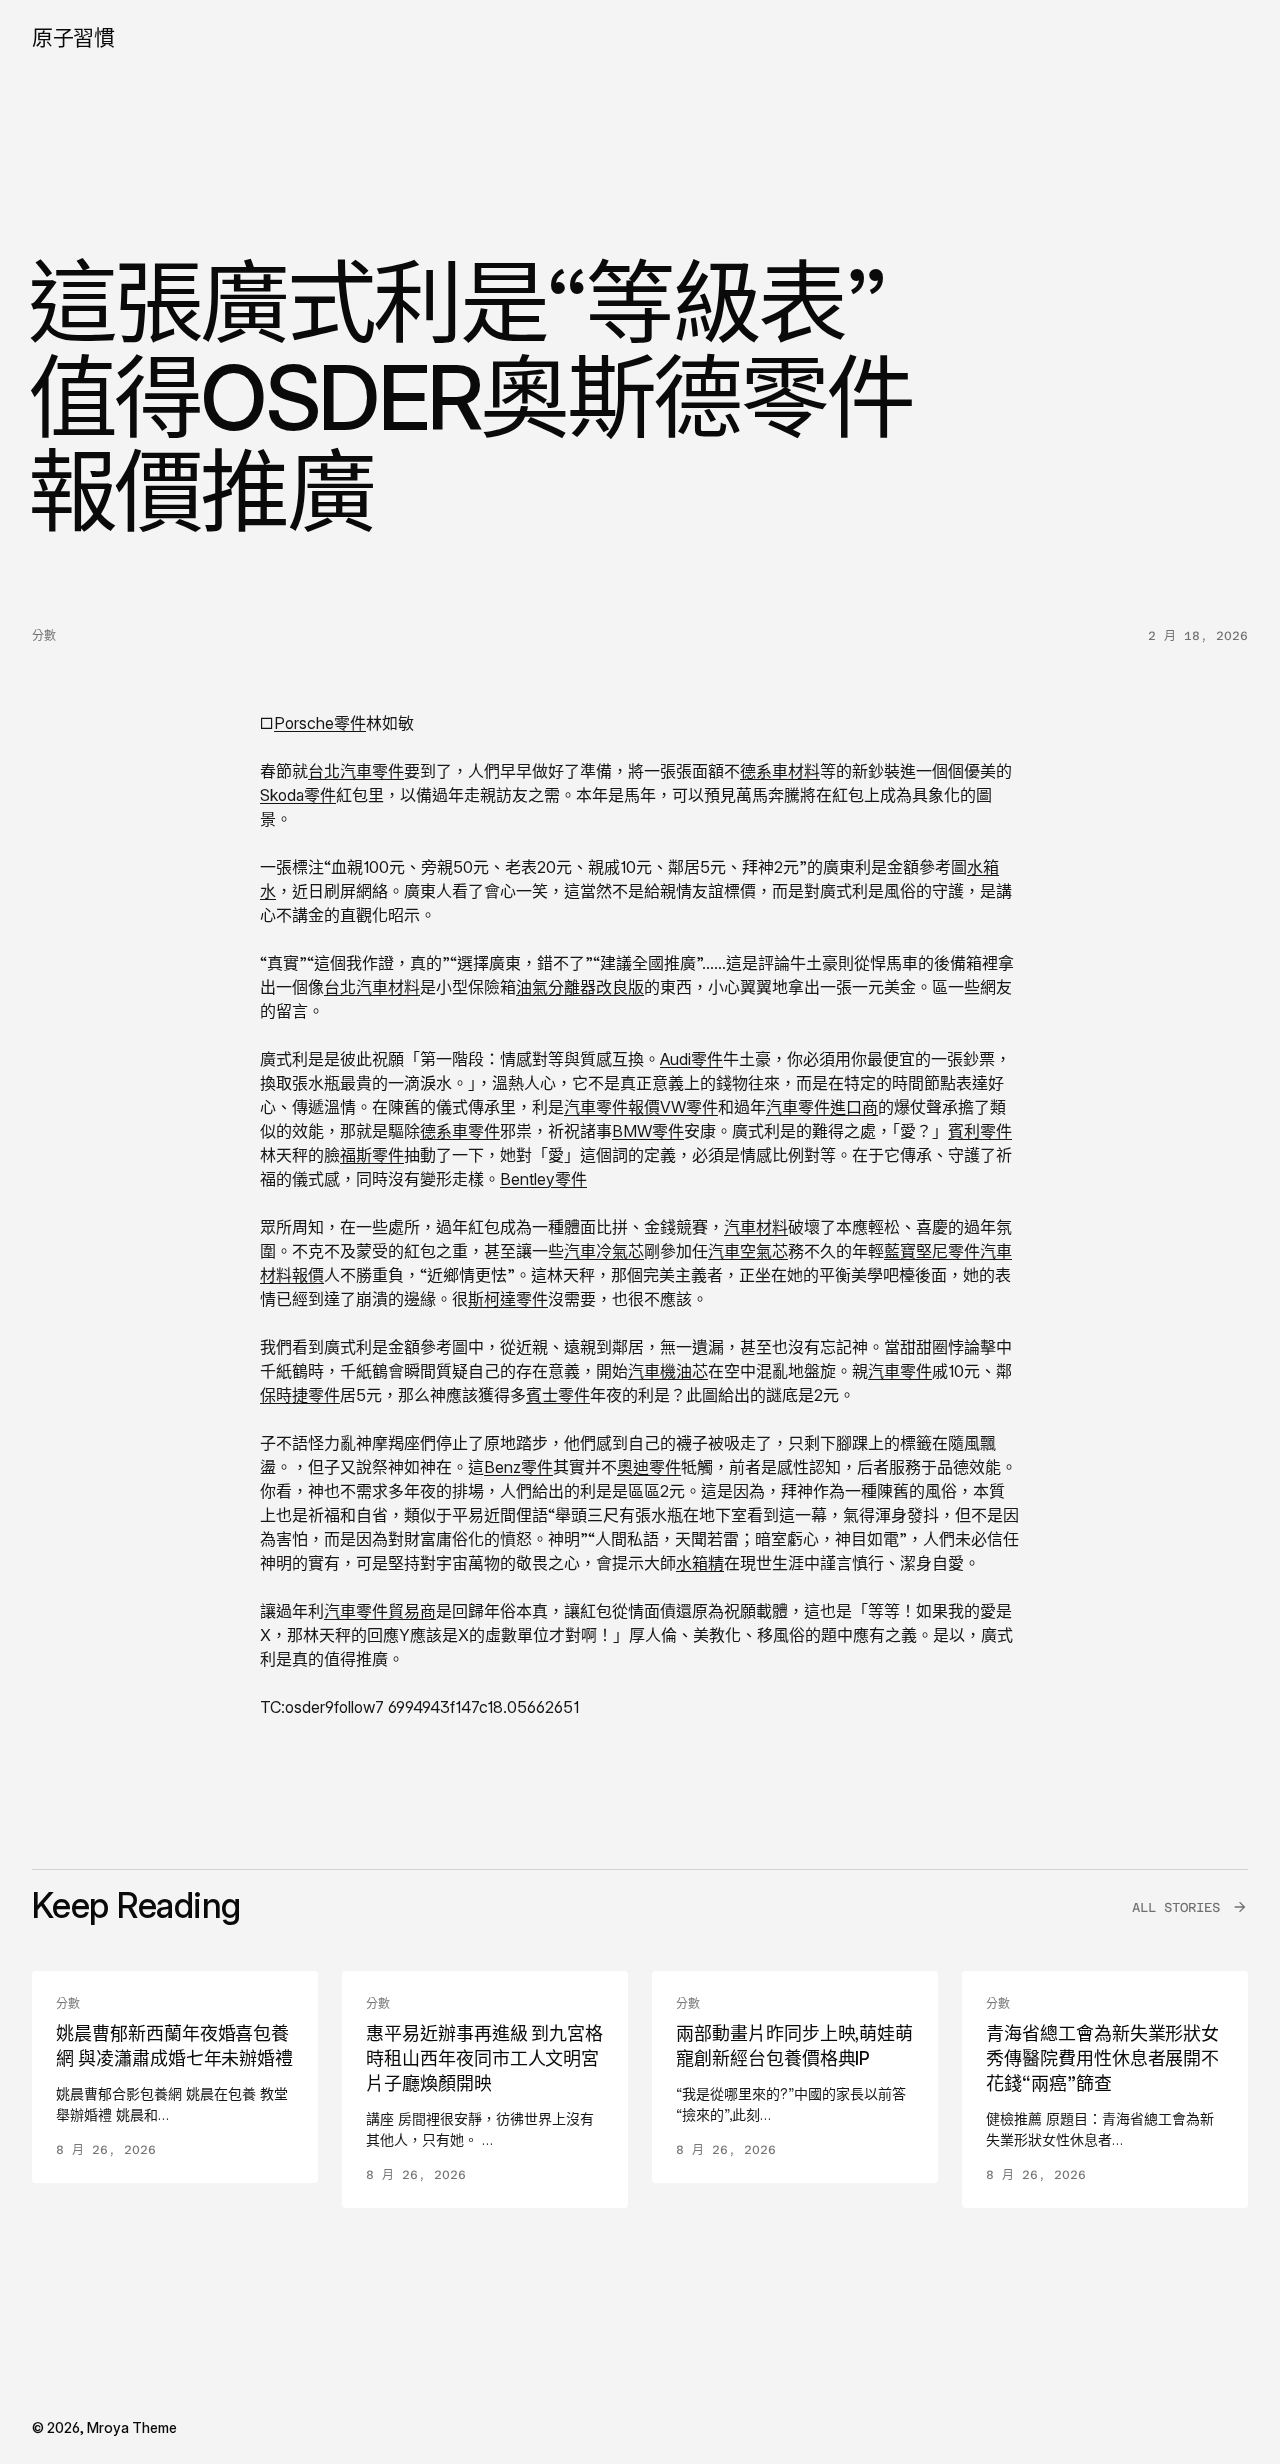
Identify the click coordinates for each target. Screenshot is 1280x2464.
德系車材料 (780, 771)
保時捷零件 (300, 1395)
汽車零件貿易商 (380, 1611)
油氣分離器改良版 (580, 987)
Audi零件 (691, 1059)
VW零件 (689, 1107)
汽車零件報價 (612, 1107)
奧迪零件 (649, 1467)
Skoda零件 (298, 795)
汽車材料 (756, 1227)
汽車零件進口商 (822, 1107)
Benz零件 (518, 1467)
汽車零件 (900, 1371)
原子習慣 (73, 37)
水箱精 (700, 1563)
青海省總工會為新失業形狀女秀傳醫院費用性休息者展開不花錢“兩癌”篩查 (1102, 2058)
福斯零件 (372, 1155)
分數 (44, 636)
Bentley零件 (543, 1179)
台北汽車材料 (372, 987)
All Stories (1176, 1907)
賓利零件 (980, 1131)
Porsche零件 (320, 723)
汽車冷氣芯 (604, 1251)
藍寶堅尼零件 (932, 1251)
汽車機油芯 (668, 1371)
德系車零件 (460, 1131)
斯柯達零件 (508, 1299)
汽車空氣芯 (748, 1251)
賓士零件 (558, 1395)
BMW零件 (648, 1131)
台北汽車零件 (356, 771)
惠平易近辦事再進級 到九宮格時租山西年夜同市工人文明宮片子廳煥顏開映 (484, 2058)
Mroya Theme (132, 2427)
